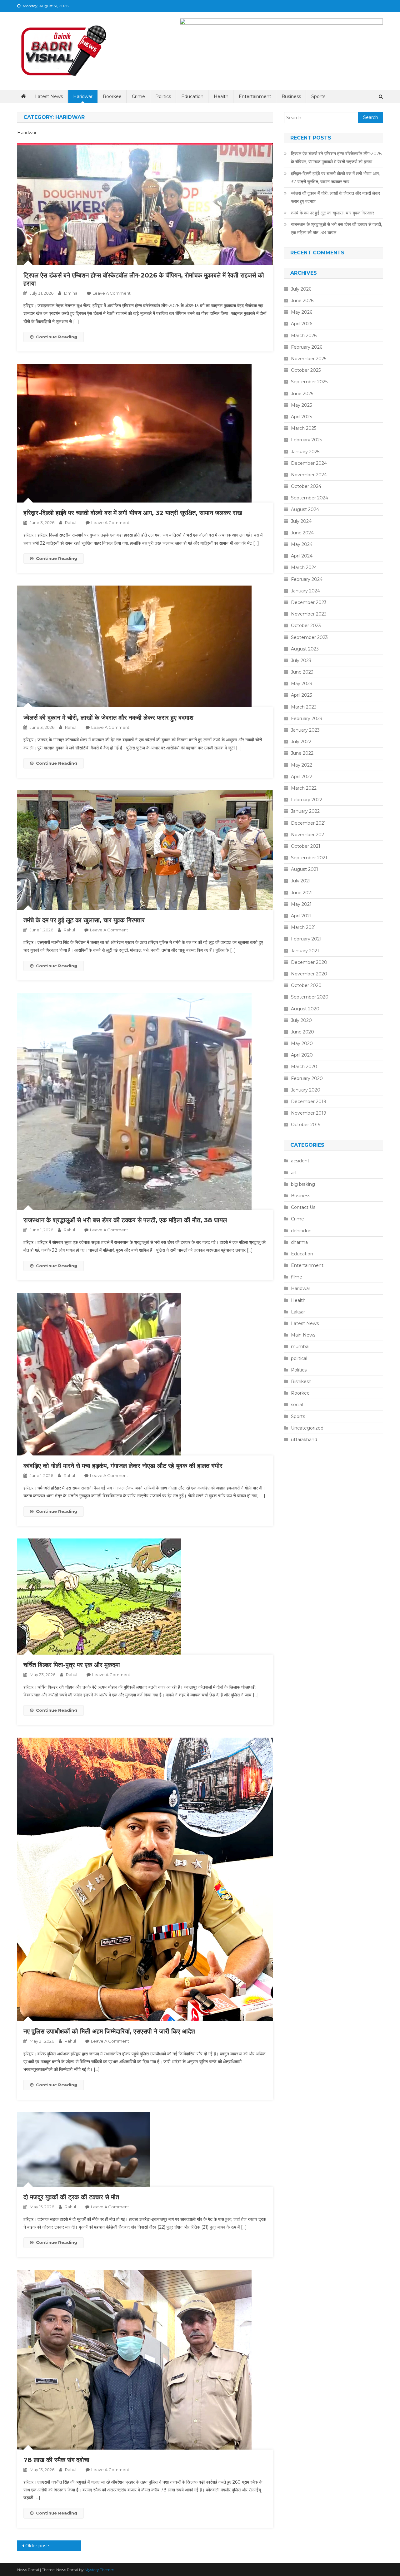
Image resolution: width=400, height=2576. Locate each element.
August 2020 (305, 1009)
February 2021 (306, 939)
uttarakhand (304, 1440)
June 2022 (302, 753)
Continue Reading (57, 337)
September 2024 (310, 498)
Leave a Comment (112, 293)
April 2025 (301, 417)
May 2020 (302, 1043)
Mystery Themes (99, 2570)
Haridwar (83, 96)
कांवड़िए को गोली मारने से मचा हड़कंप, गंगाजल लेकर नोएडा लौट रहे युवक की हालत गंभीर (123, 1466)
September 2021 (309, 858)
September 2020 (310, 997)
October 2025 (306, 370)
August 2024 (305, 509)
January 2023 (305, 730)
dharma (299, 1242)
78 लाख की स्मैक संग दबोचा (56, 2460)
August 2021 (305, 869)
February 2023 (307, 719)
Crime (138, 96)
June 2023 (302, 672)
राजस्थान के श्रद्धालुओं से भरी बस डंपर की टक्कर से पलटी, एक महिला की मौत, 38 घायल (125, 1220)
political (299, 1358)
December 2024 (309, 463)
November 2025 (309, 359)
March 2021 (303, 927)
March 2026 (304, 336)
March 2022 (304, 788)
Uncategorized (307, 1428)
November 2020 (309, 974)
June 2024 (302, 533)
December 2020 (309, 962)
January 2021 (305, 951)
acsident (300, 1161)
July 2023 (301, 660)
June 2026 (302, 301)
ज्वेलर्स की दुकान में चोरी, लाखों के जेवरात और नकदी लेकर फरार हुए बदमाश (108, 718)
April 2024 (302, 556)
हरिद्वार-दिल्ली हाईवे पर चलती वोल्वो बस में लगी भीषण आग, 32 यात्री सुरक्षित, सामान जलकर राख (133, 513)
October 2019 (306, 1125)
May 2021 (301, 904)
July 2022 (301, 742)
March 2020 (304, 1067)
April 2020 (302, 1055)
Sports (318, 96)
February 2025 (306, 440)
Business (291, 96)
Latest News (49, 96)
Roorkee (112, 96)
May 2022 (302, 765)
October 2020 (306, 985)
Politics (163, 96)
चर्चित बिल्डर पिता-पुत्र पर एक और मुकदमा (72, 1665)
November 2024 (309, 475)
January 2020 (306, 1090)
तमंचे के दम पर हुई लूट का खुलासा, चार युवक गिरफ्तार (84, 920)
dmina (71, 293)
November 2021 (308, 835)
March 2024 (304, 567)
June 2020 (302, 1032)
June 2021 (302, 893)
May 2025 (301, 405)
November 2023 (309, 614)
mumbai (300, 1347)
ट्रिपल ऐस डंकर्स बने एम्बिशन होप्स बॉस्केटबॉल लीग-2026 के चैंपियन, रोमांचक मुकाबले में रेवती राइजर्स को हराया (336, 158)
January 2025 (305, 452)
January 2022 (305, 811)
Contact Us (303, 1207)
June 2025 (302, 394)
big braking (303, 1184)
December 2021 (308, 823)
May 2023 (302, 684)
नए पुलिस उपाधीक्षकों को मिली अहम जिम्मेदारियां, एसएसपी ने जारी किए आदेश (109, 2031)
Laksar (298, 1312)
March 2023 (304, 707)
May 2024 (302, 544)
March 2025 (304, 428)
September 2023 (309, 637)
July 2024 (301, 521)
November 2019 (309, 1113)
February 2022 (307, 800)
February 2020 (307, 1078)
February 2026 (307, 347)
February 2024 (307, 579)
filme (297, 1277)
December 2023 (309, 602)
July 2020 (301, 1020)
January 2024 (305, 591)
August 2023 (305, 649)
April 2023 (302, 695)
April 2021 (301, 916)
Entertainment (255, 96)
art (294, 1173)
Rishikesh (301, 1381)
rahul (71, 523)
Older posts (38, 2546)
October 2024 (306, 486)
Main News (303, 1335)
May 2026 (302, 312)
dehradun (301, 1231)
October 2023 (306, 626)
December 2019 (309, 1102)
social (297, 1405)
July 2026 (301, 289)
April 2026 (302, 324)
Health (221, 96)
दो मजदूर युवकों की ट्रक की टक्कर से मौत (71, 2197)
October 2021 (306, 846)
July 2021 (301, 881)
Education (192, 96)
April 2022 (302, 777)
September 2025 (309, 382)
